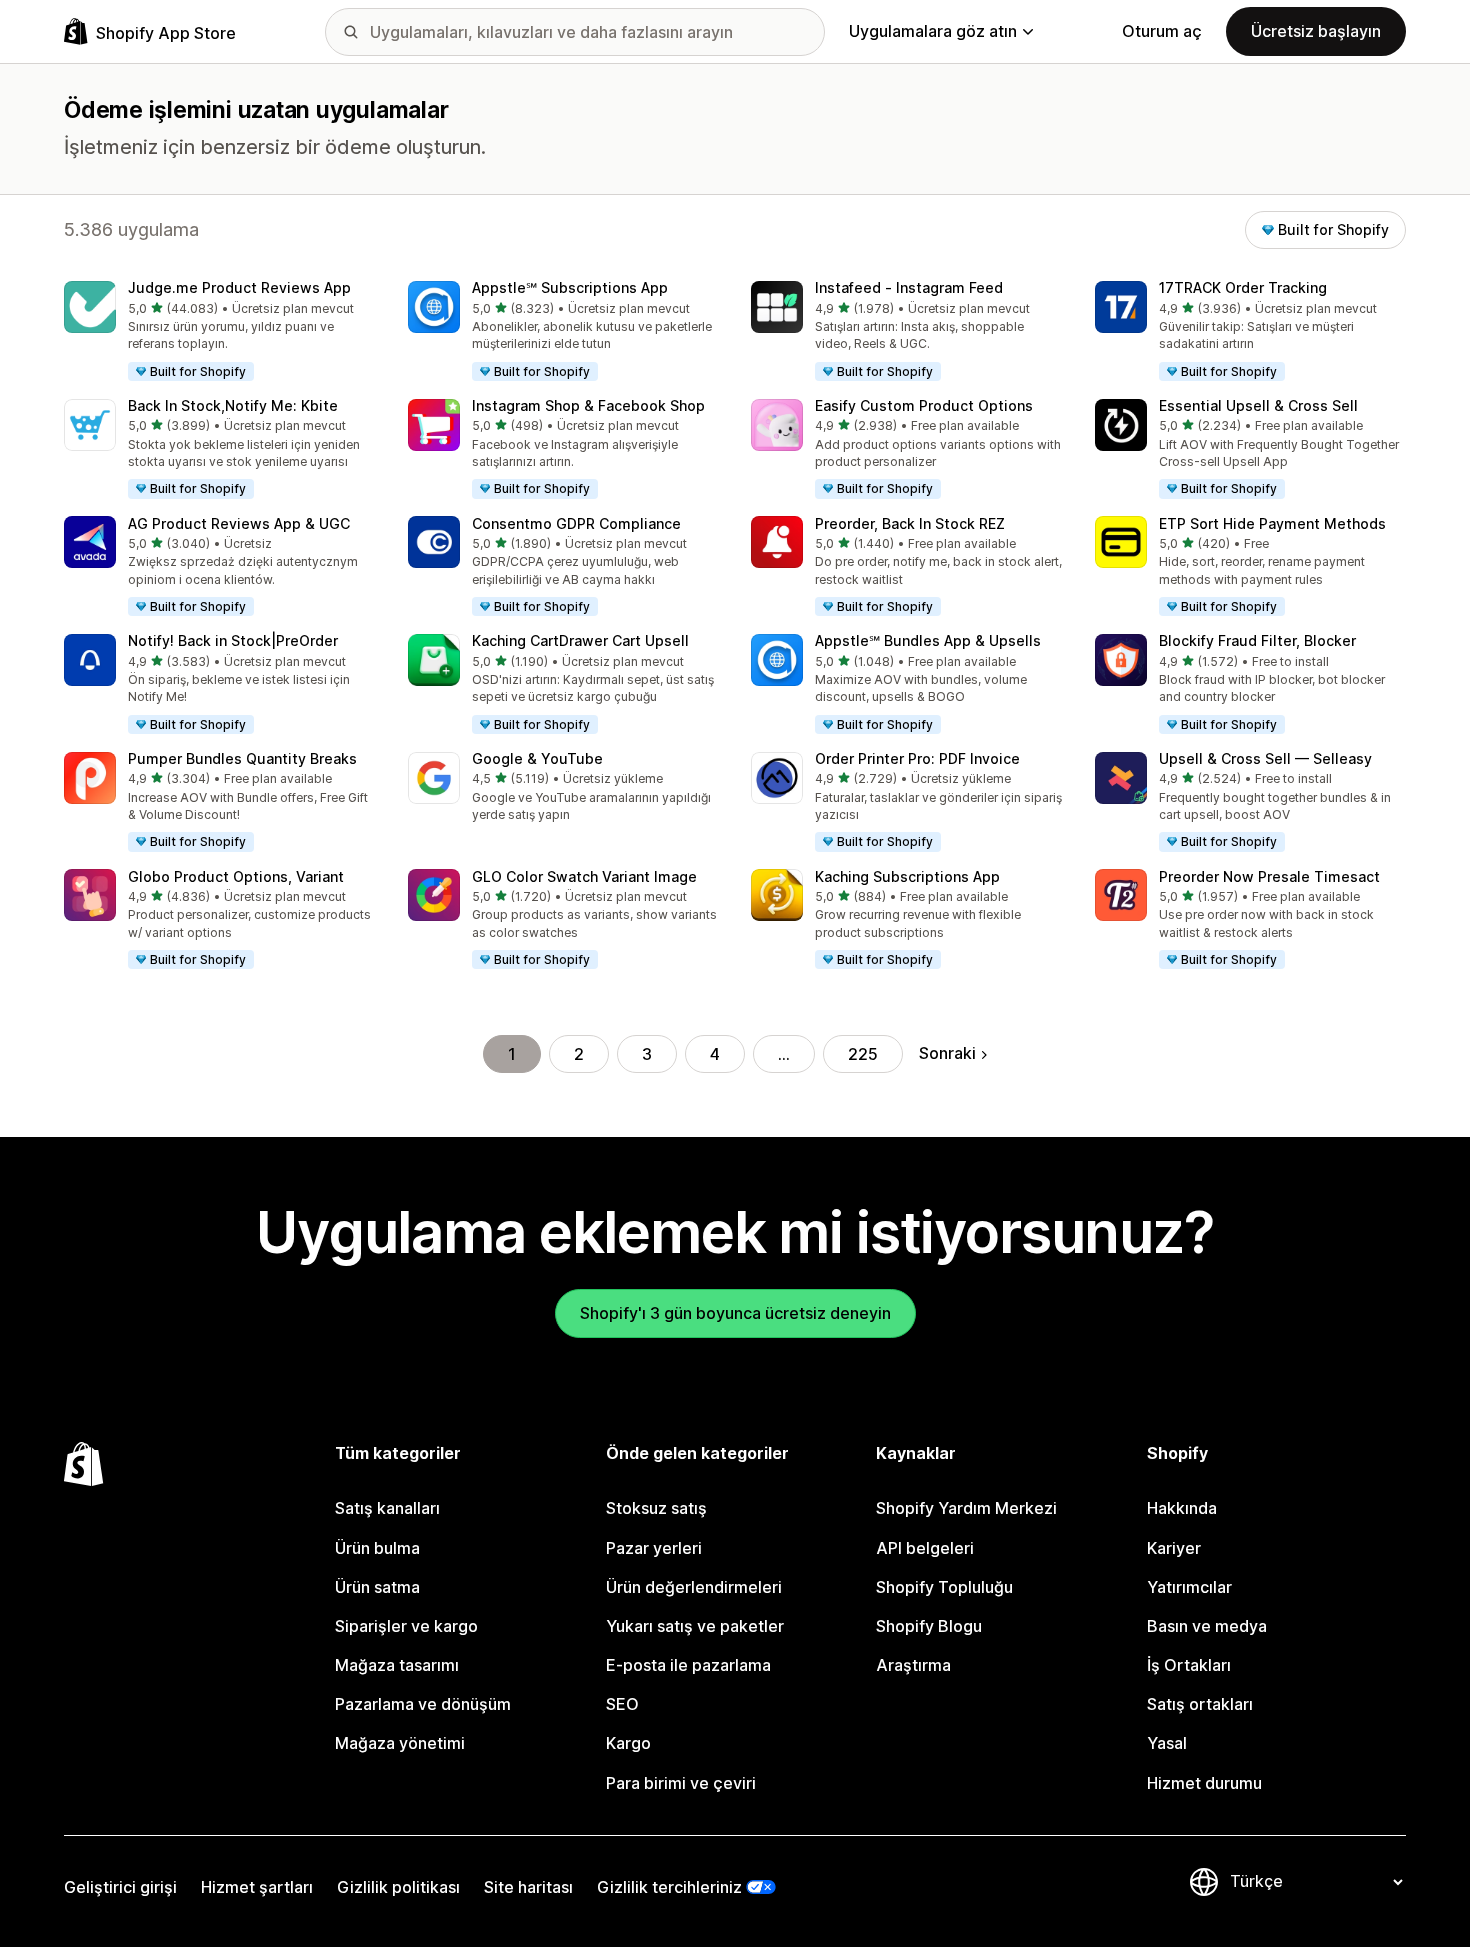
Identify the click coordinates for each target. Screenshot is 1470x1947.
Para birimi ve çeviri (681, 1783)
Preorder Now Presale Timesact (1269, 876)
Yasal (1167, 1743)
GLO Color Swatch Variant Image (584, 876)
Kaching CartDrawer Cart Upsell (580, 640)
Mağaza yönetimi (400, 1743)
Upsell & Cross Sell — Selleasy (1265, 758)
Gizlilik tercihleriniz (669, 1887)
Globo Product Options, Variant (236, 876)
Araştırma (913, 1665)
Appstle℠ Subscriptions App (570, 287)
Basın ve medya (1207, 1626)
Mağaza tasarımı (397, 1665)
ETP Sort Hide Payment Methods (1272, 523)
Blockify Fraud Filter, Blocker (1257, 640)
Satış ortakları (1200, 1704)
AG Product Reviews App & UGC (239, 523)
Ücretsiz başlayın (1316, 31)
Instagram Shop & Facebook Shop (588, 405)
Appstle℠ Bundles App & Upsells (928, 640)
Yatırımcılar (1189, 1587)
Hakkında (1182, 1508)
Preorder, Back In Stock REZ (910, 523)
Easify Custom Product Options (924, 405)
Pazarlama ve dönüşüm (423, 1704)
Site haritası (528, 1887)
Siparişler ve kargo (406, 1626)
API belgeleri (925, 1548)
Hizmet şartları (257, 1887)
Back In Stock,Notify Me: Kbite (233, 405)
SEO (622, 1704)
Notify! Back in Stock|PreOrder (233, 640)
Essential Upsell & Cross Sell (1258, 405)
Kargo (628, 1743)
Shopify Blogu (929, 1626)
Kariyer (1174, 1548)
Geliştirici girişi (120, 1887)
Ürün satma (377, 1587)
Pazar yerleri (654, 1548)
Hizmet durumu (1204, 1783)
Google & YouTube (537, 758)
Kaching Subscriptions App (907, 876)
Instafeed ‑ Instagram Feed (909, 287)
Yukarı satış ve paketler (695, 1626)
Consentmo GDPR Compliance (576, 523)
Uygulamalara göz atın (933, 31)
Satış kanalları (387, 1508)
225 (863, 1054)
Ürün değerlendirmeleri (694, 1587)
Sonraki (947, 1053)
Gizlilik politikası (398, 1887)
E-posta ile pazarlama (688, 1665)
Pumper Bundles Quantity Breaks (242, 758)
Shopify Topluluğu (944, 1587)
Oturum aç (1162, 31)
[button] (220, 332)
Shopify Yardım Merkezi (966, 1508)
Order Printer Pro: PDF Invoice (917, 758)
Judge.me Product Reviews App (239, 287)
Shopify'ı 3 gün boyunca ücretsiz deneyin (735, 1313)
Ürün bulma (377, 1548)
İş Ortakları (1189, 1665)
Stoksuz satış (656, 1508)
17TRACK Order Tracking (1243, 287)
